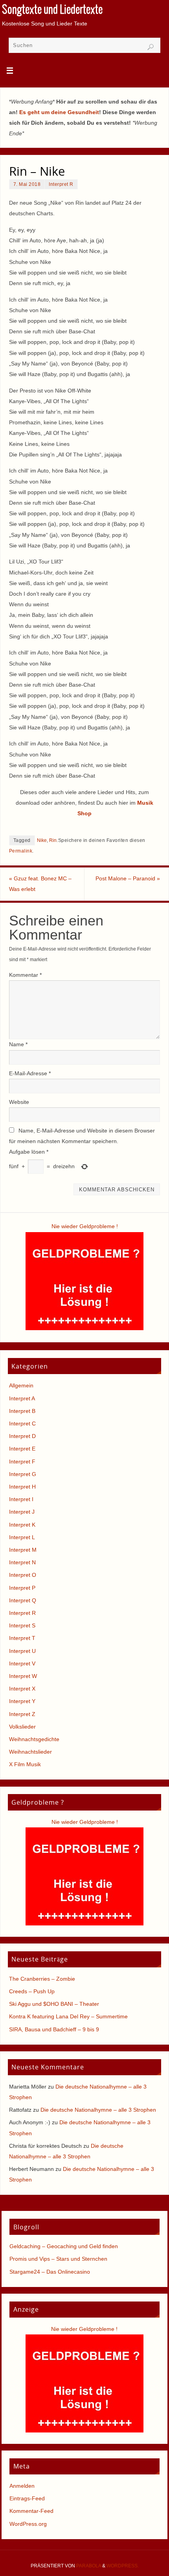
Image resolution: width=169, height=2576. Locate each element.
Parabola (89, 2566)
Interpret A (22, 1398)
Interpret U (22, 1651)
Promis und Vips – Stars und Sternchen (58, 2259)
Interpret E (22, 1449)
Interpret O (23, 1575)
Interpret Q (23, 1600)
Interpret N (22, 1562)
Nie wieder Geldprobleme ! (85, 1226)
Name (18, 1044)
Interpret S (22, 1625)
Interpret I (21, 1499)
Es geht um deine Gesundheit (59, 112)
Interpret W (23, 1676)
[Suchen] (151, 47)
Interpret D (22, 1436)
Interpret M (23, 1550)
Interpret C (22, 1423)
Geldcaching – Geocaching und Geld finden (64, 2246)
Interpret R (61, 184)
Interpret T (22, 1638)
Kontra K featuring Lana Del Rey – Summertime (68, 2016)
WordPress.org (28, 2524)
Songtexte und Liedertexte (52, 10)
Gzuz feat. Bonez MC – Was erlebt (40, 884)
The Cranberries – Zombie (42, 1979)
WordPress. (123, 2566)
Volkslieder (22, 1727)
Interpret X (22, 1689)
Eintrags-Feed (27, 2498)
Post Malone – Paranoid (128, 878)
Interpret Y (22, 1701)
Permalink (21, 851)
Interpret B (22, 1411)
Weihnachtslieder (30, 1752)
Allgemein (21, 1385)
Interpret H (22, 1487)
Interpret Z (22, 1714)
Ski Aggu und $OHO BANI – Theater (54, 2004)
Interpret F (22, 1462)
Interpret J (22, 1512)
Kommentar (25, 975)
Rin (53, 840)
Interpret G (23, 1474)
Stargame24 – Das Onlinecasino (50, 2272)
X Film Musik (25, 1764)
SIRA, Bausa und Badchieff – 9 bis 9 (54, 2029)
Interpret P (22, 1588)
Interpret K (22, 1525)
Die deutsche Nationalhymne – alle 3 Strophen (98, 2110)
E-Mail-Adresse (30, 1073)
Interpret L (22, 1537)
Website (19, 1102)
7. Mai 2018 (27, 184)
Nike (42, 840)
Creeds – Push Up (32, 1991)
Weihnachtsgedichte (34, 1739)
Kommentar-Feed (31, 2511)
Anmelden (22, 2486)
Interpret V (22, 1663)
